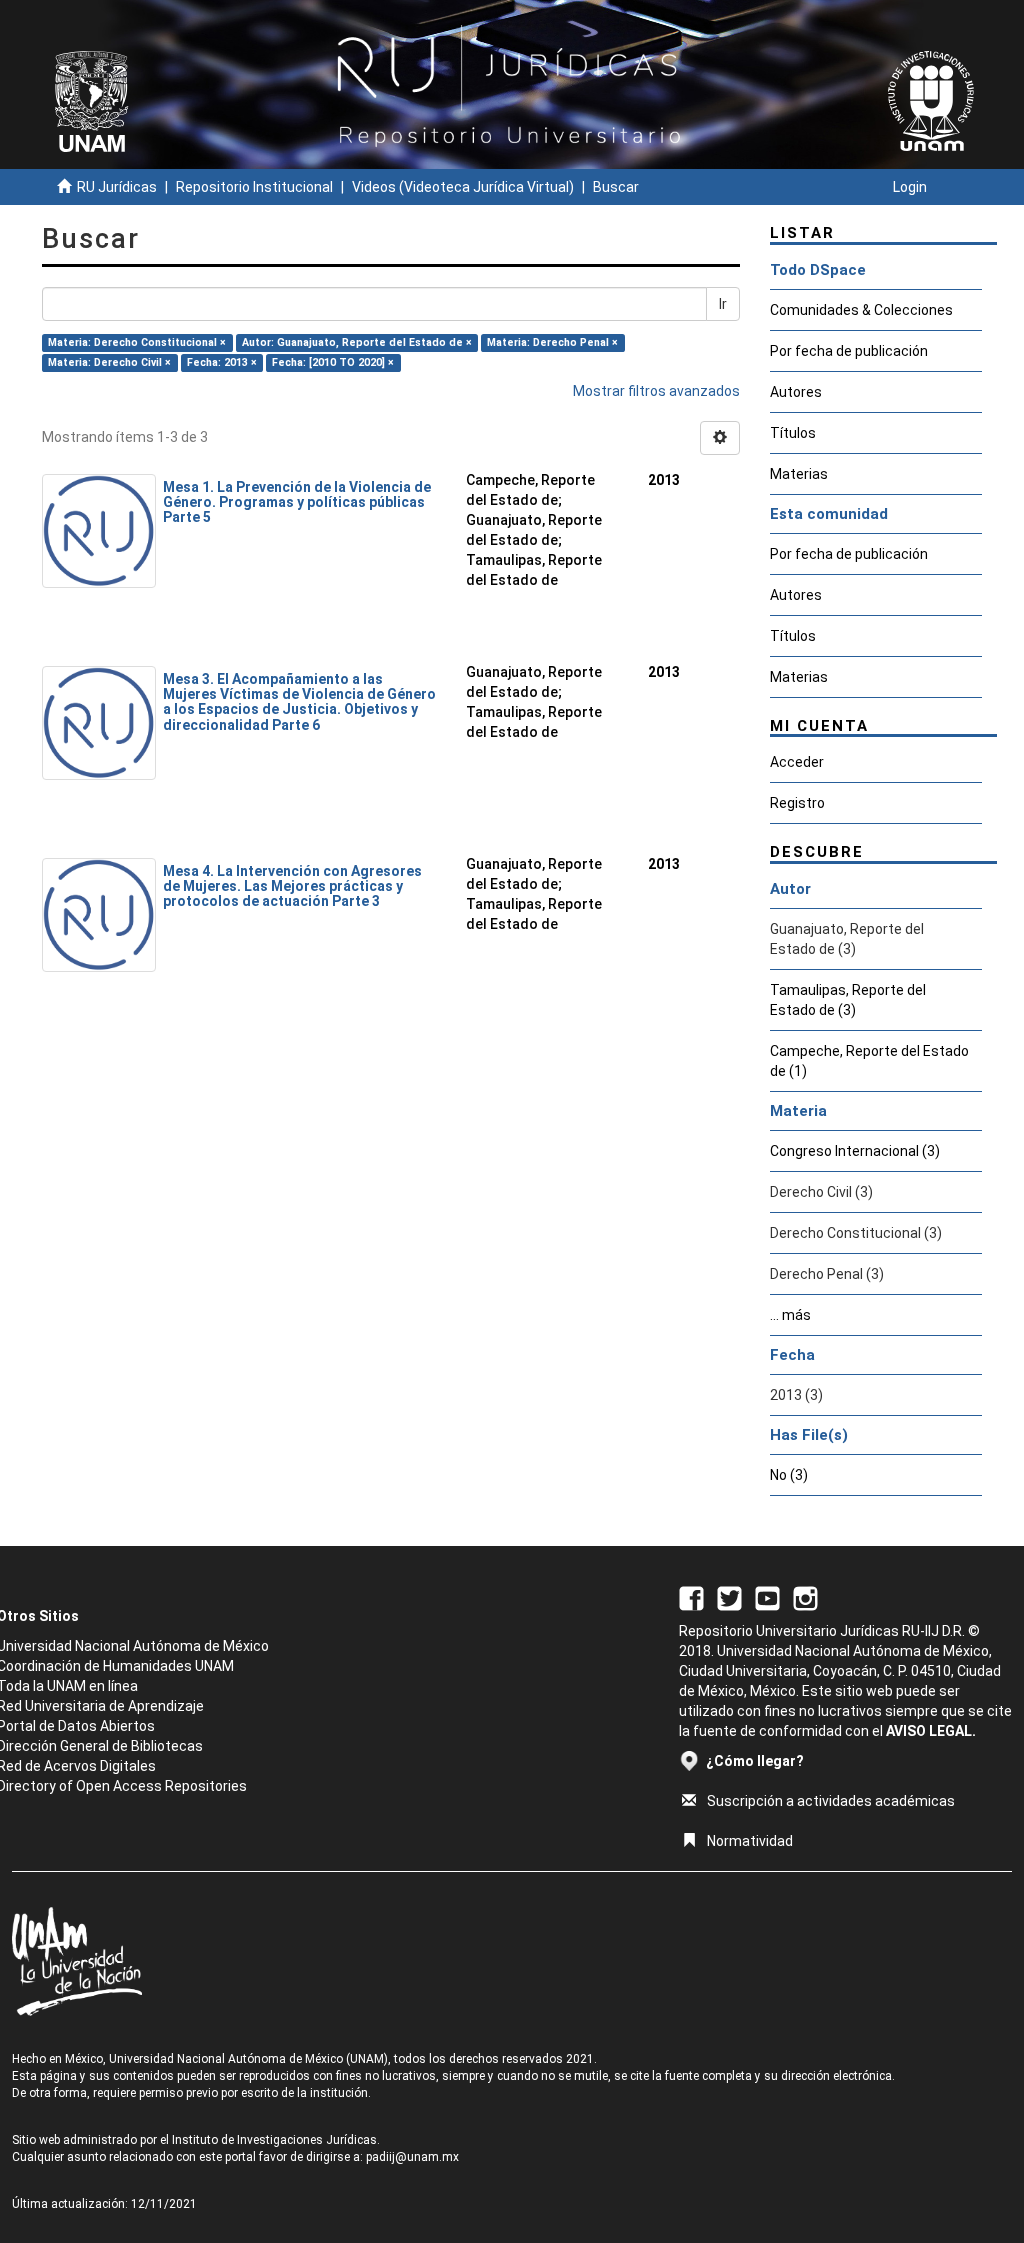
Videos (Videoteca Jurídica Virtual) (463, 187)
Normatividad (750, 1841)
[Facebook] (691, 1597)
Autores (796, 392)
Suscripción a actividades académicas (831, 1801)
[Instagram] (805, 1597)
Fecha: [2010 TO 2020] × (333, 362)
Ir (723, 304)
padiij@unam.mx (412, 2157)
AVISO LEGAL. (931, 1731)
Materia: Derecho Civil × (109, 362)
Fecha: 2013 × (222, 362)
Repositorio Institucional (254, 187)
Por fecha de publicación (849, 351)
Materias (799, 474)
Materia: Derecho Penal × (552, 342)
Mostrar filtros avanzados (656, 391)
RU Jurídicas (117, 187)
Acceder (797, 762)
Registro (797, 803)
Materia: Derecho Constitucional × (137, 342)
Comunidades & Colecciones (861, 310)
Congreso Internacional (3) (855, 1151)
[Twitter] (729, 1597)
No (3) (789, 1475)
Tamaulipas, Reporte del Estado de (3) (848, 1000)
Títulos (793, 433)
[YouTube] (767, 1597)
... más (790, 1315)
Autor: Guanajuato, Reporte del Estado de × (357, 342)
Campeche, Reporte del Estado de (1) (869, 1061)
